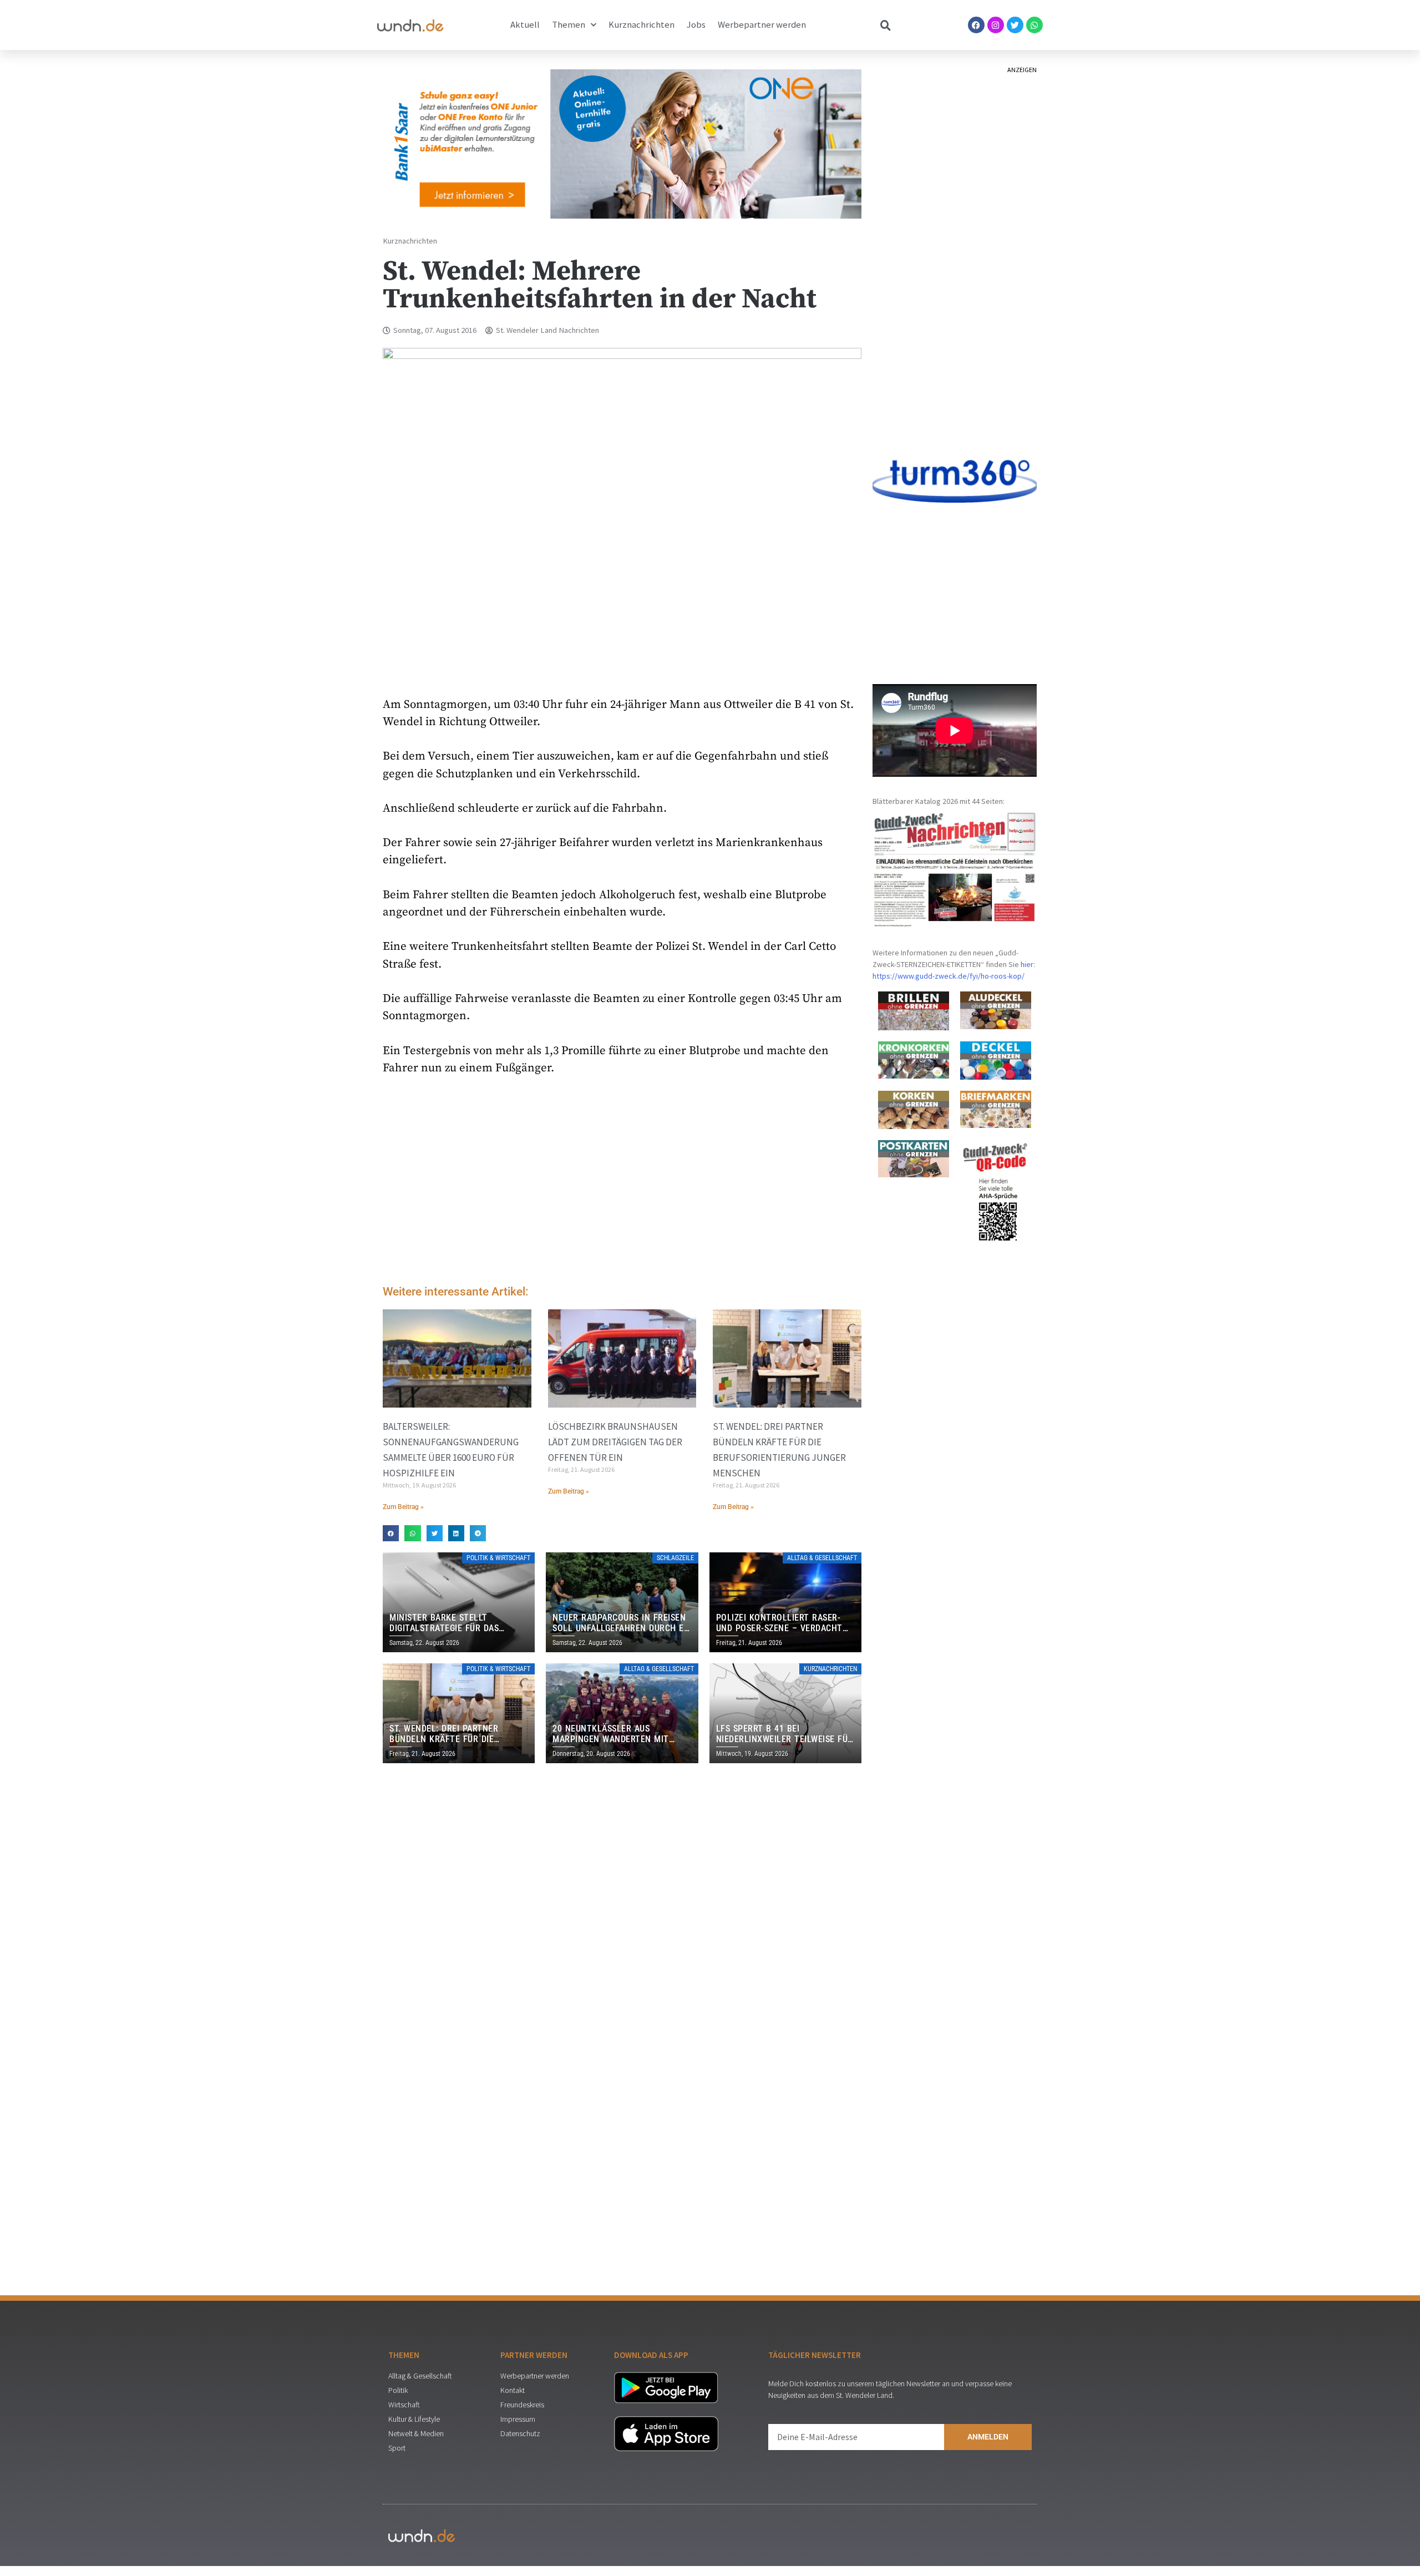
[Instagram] (996, 25)
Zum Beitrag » (403, 1507)
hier (1027, 964)
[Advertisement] (622, 1183)
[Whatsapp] (1034, 25)
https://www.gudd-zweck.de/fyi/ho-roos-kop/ (949, 976)
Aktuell (525, 25)
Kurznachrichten (641, 25)
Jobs (696, 25)
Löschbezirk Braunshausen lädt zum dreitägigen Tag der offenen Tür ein (615, 1442)
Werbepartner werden (762, 25)
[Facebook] (976, 25)
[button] (391, 1533)
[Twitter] (1015, 25)
